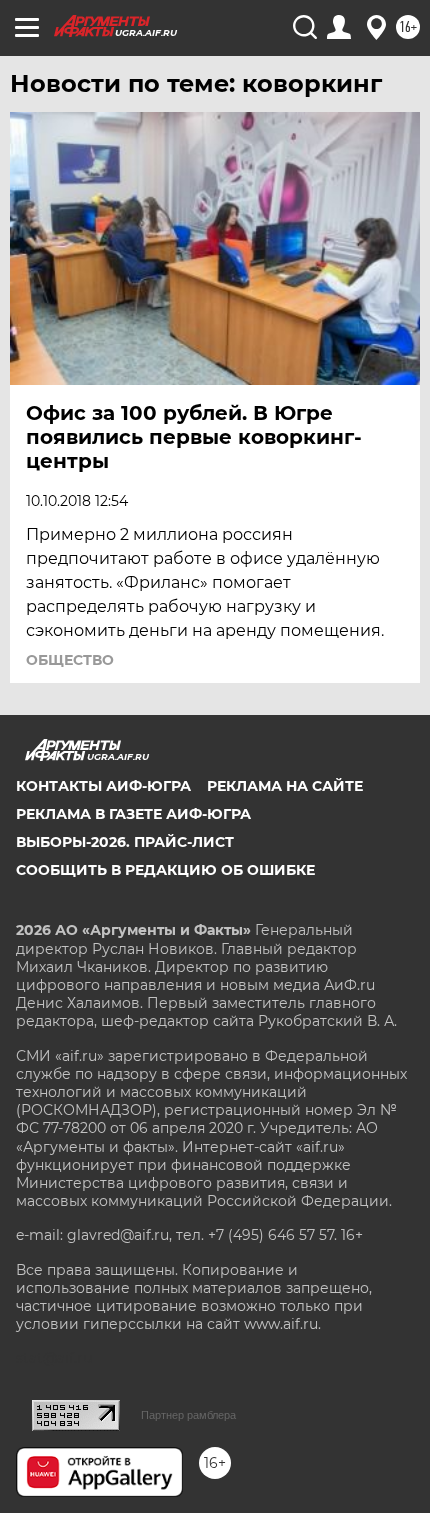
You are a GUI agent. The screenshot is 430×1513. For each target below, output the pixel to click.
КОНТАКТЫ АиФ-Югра (103, 786)
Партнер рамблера (188, 1415)
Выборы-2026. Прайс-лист (125, 842)
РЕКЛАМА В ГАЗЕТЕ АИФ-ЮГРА (133, 814)
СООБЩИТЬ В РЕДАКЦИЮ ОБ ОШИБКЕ (165, 870)
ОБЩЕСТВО (70, 660)
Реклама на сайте (285, 786)
